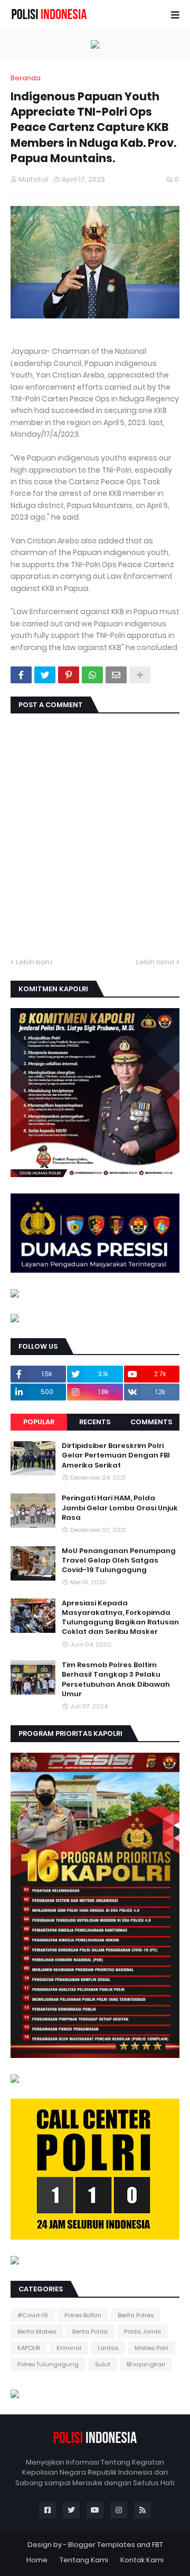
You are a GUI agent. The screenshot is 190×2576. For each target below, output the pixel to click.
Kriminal (69, 2348)
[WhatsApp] (92, 675)
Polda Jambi (142, 2331)
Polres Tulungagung (48, 2364)
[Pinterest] (69, 675)
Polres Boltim (83, 2315)
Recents (95, 1422)
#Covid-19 (33, 2315)
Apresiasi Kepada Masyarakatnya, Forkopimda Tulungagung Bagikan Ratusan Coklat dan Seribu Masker (120, 1618)
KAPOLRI (29, 2348)
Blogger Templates (102, 2545)
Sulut (103, 2364)
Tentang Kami (84, 2560)
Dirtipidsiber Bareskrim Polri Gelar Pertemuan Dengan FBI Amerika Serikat (116, 1455)
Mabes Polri (151, 2348)
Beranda (26, 78)
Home (37, 2560)
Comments (151, 1422)
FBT (158, 2545)
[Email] (116, 675)
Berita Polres (136, 2315)
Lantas (108, 2348)
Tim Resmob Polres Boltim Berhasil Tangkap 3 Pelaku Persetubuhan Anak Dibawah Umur (116, 1680)
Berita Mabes (37, 2331)
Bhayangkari (146, 2364)
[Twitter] (45, 675)
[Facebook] (21, 675)
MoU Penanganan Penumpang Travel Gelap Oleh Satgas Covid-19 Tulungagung (119, 1560)
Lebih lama (155, 962)
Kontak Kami (142, 2560)
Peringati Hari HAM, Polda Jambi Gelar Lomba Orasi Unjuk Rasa (120, 1508)
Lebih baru (34, 962)
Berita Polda (90, 2331)
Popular (39, 1422)
